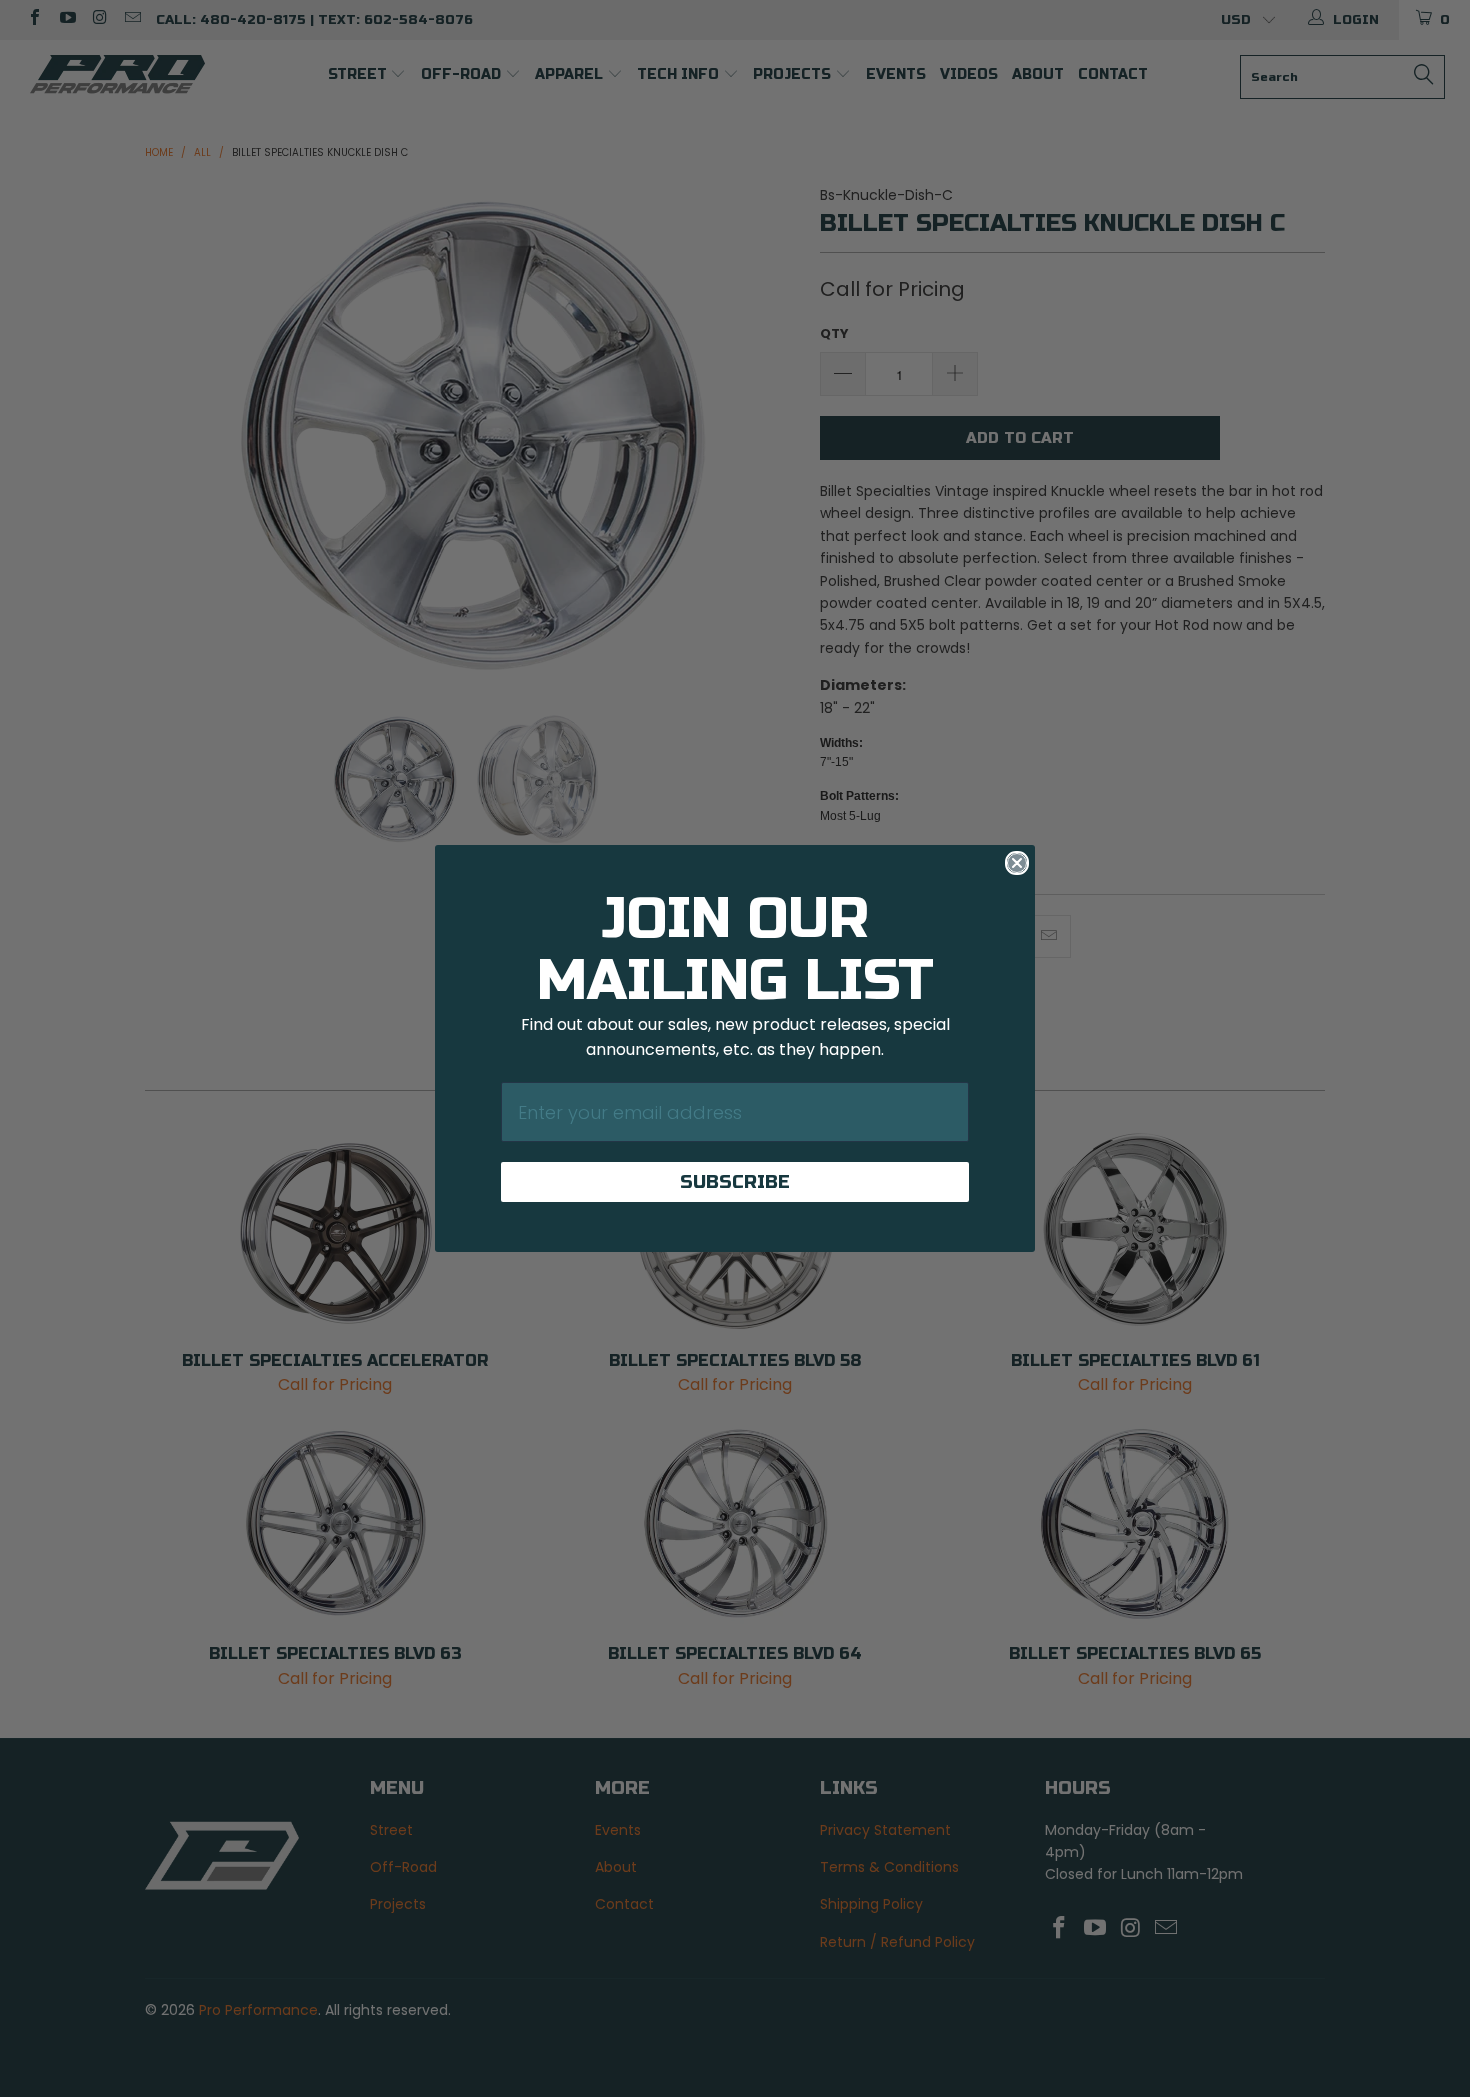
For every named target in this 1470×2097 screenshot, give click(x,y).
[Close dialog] (1017, 863)
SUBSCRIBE (735, 1182)
